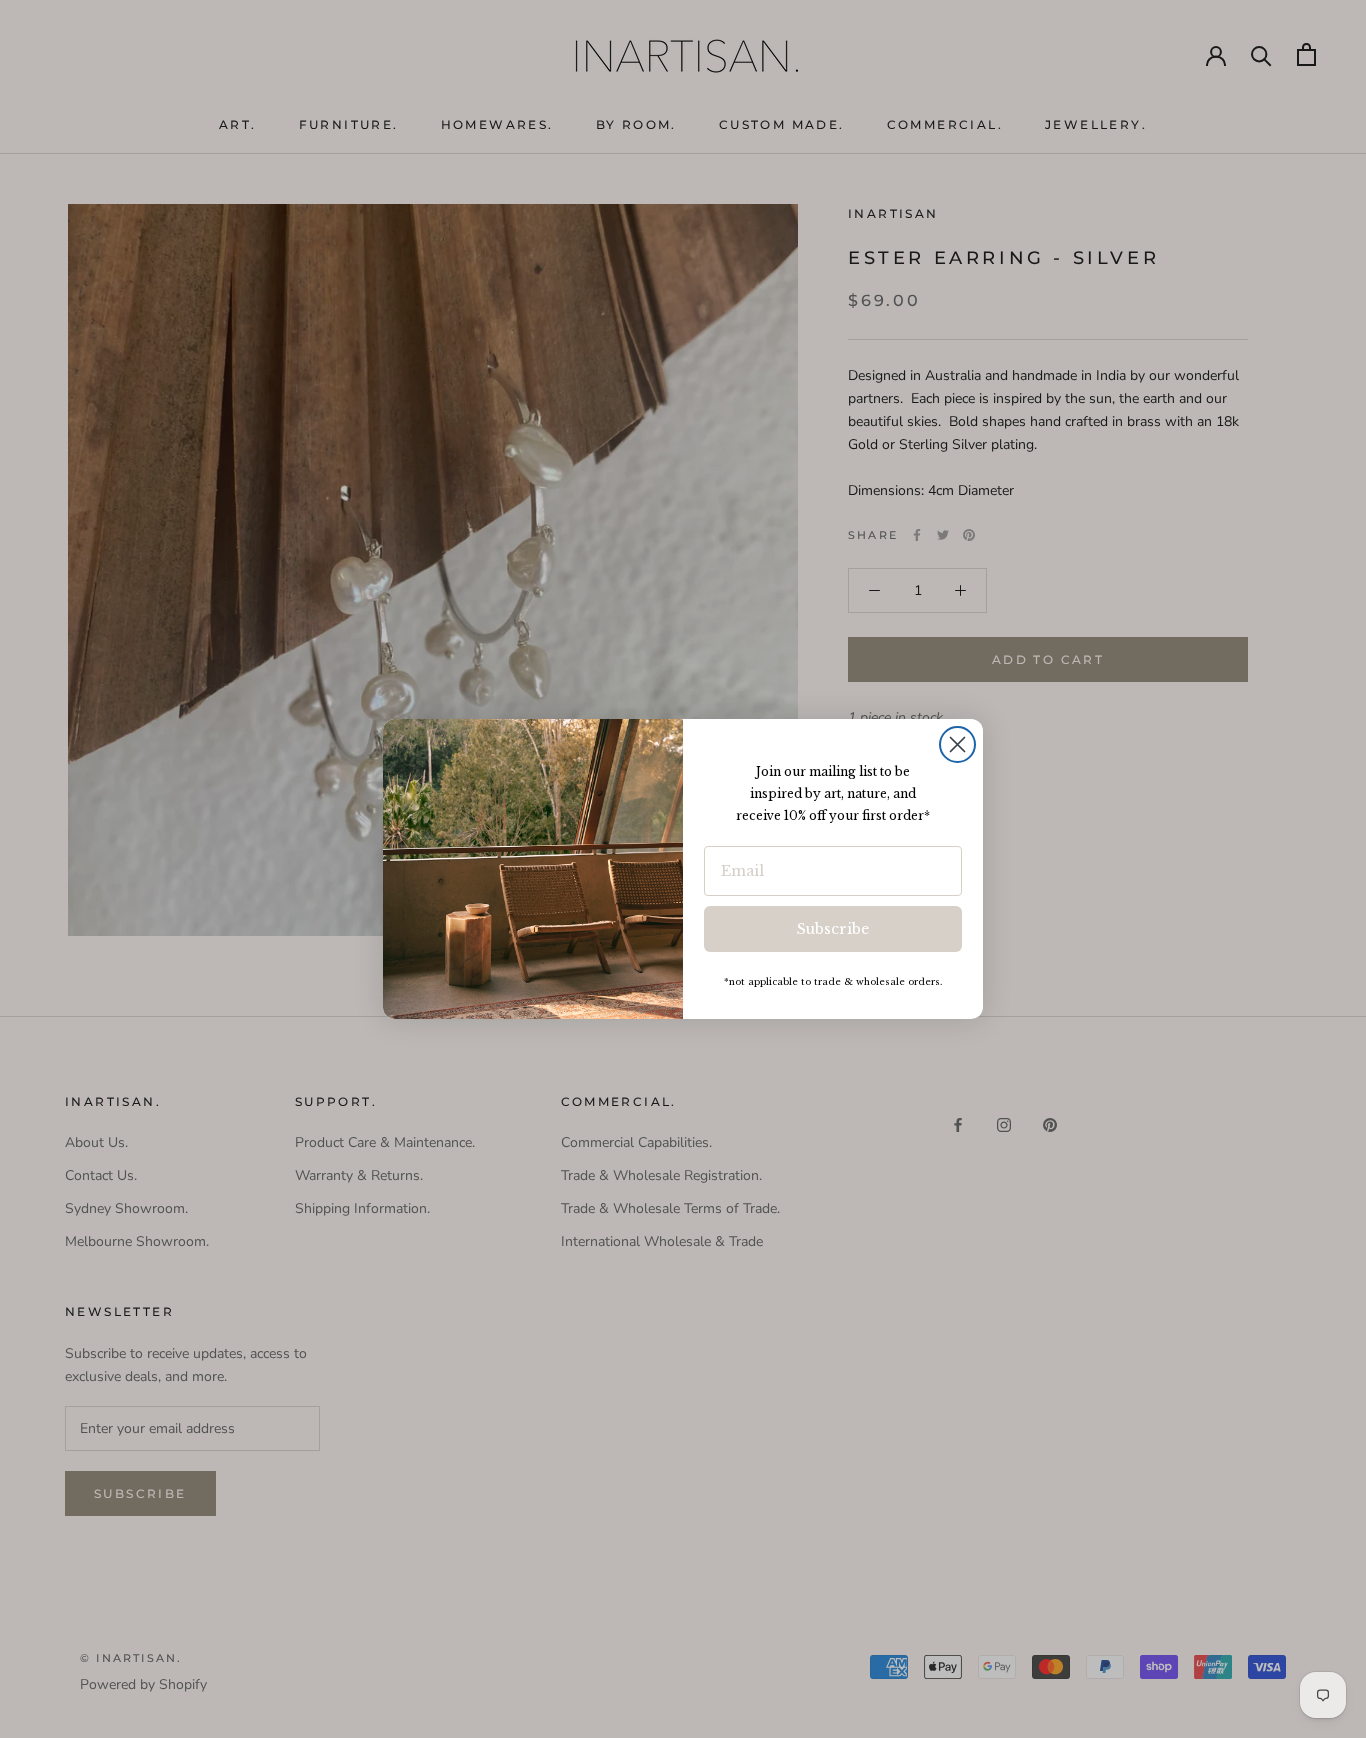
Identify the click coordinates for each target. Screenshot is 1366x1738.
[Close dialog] (957, 744)
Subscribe (833, 929)
